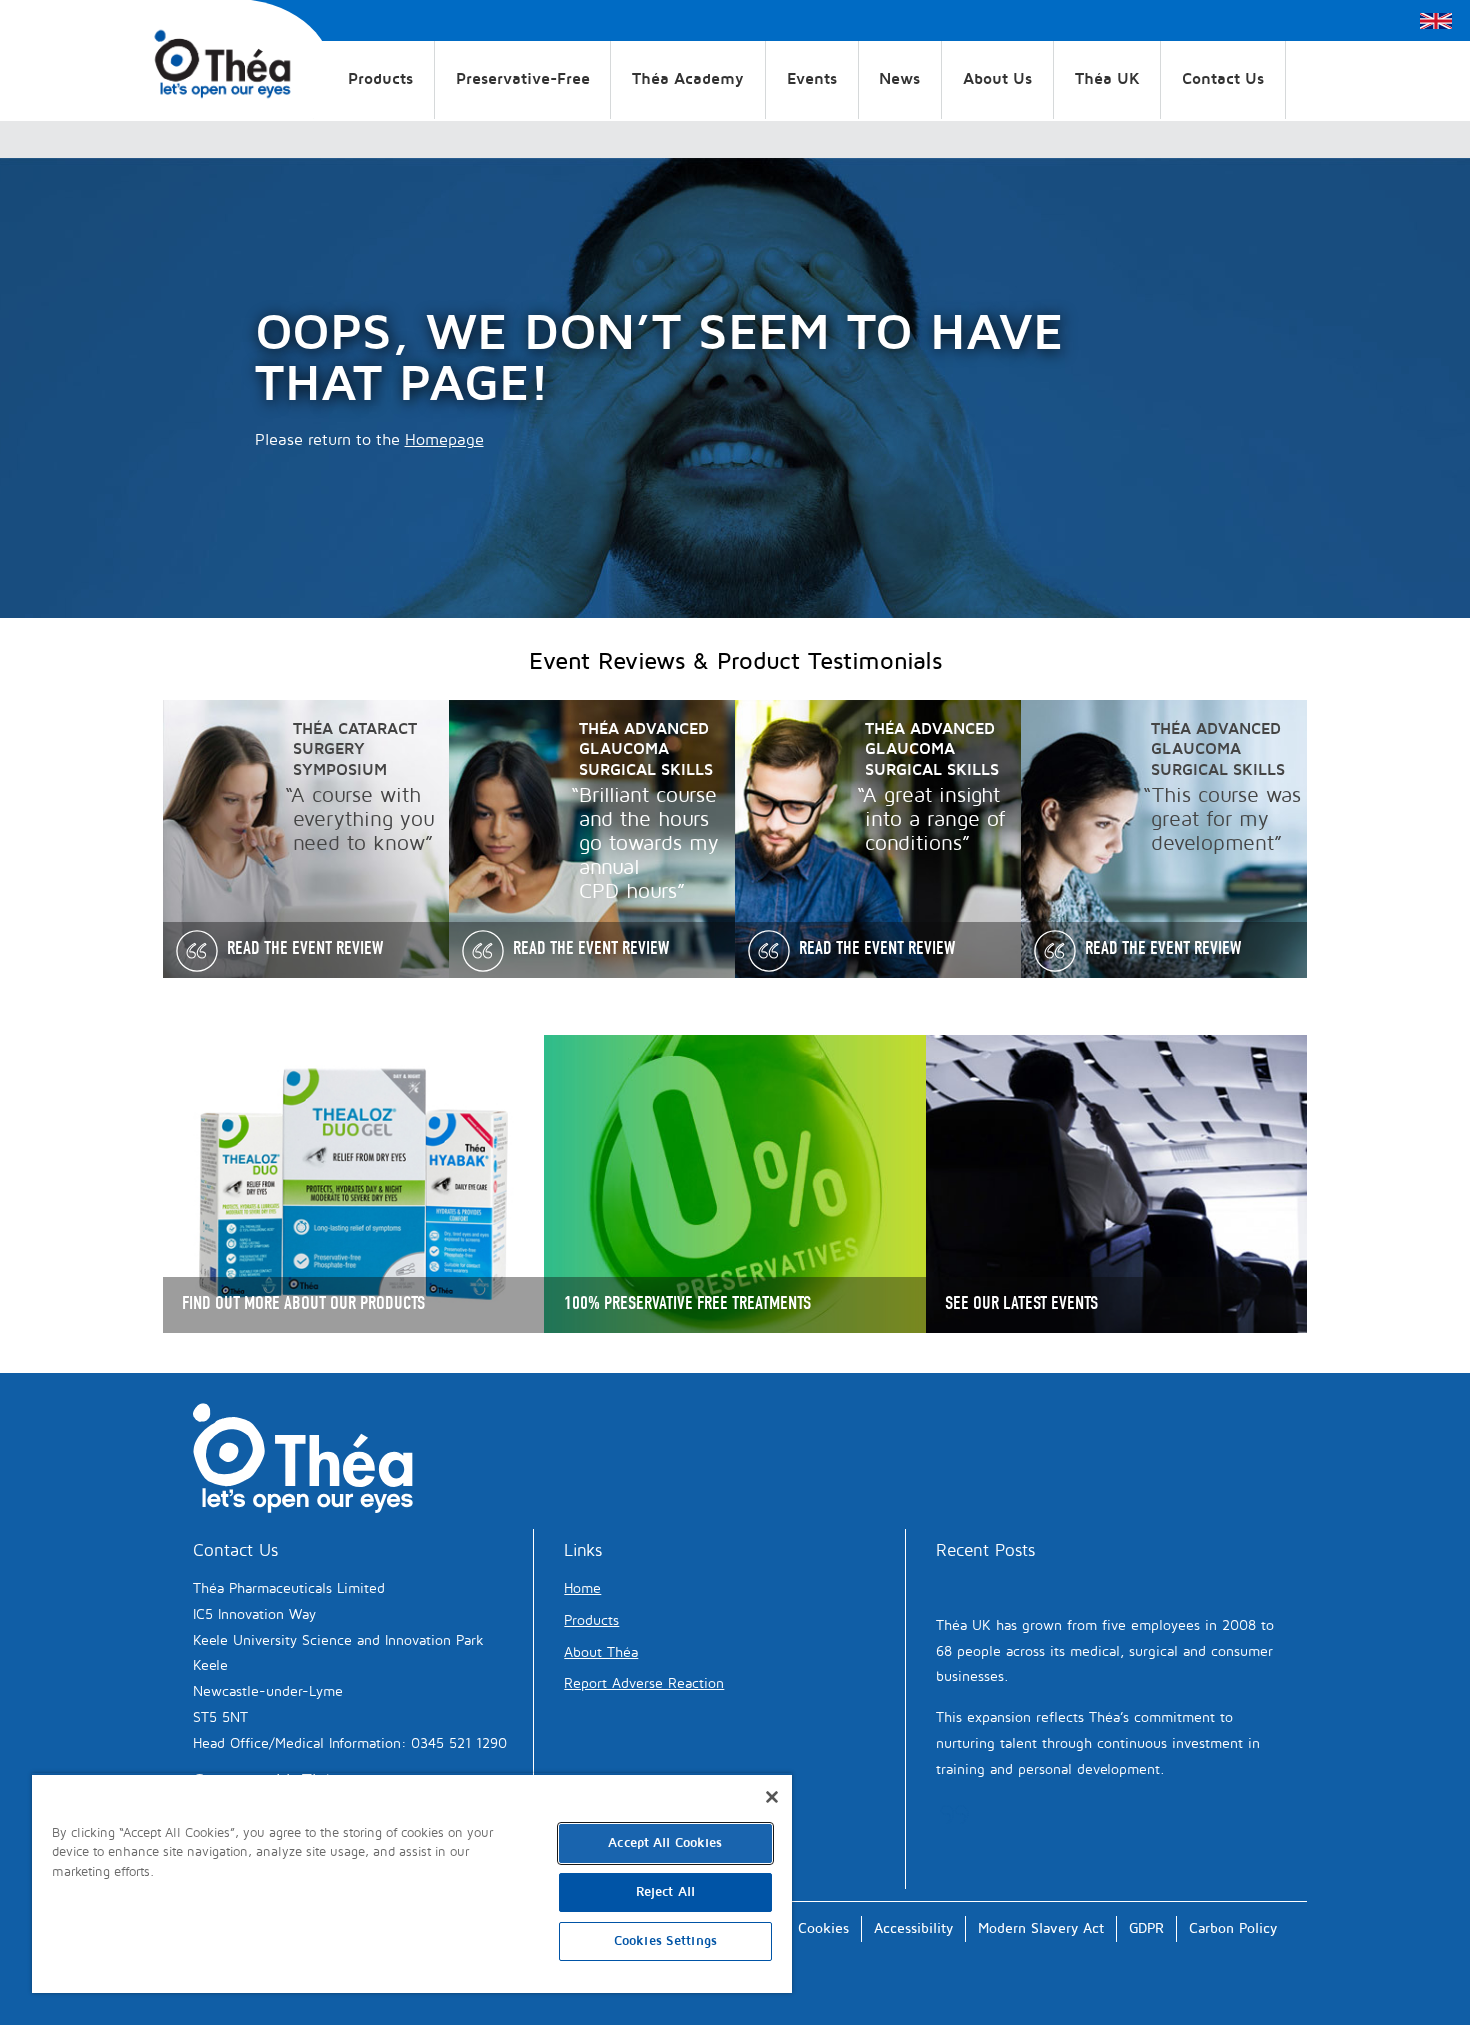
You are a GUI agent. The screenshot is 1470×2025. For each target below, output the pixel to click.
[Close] (772, 1797)
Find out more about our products (303, 1303)
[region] (412, 1883)
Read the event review (305, 948)
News (899, 79)
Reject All (665, 1892)
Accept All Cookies (665, 1843)
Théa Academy (688, 79)
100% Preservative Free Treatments (687, 1303)
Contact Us (1223, 79)
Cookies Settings (665, 1941)
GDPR (1146, 1928)
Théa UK (1107, 79)
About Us (997, 79)
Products (380, 79)
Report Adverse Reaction (644, 1683)
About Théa (601, 1652)
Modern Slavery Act (1041, 1928)
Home (582, 1588)
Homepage (444, 440)
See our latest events (1021, 1303)
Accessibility (913, 1928)
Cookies (823, 1928)
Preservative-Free (523, 79)
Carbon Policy (1233, 1928)
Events (812, 79)
